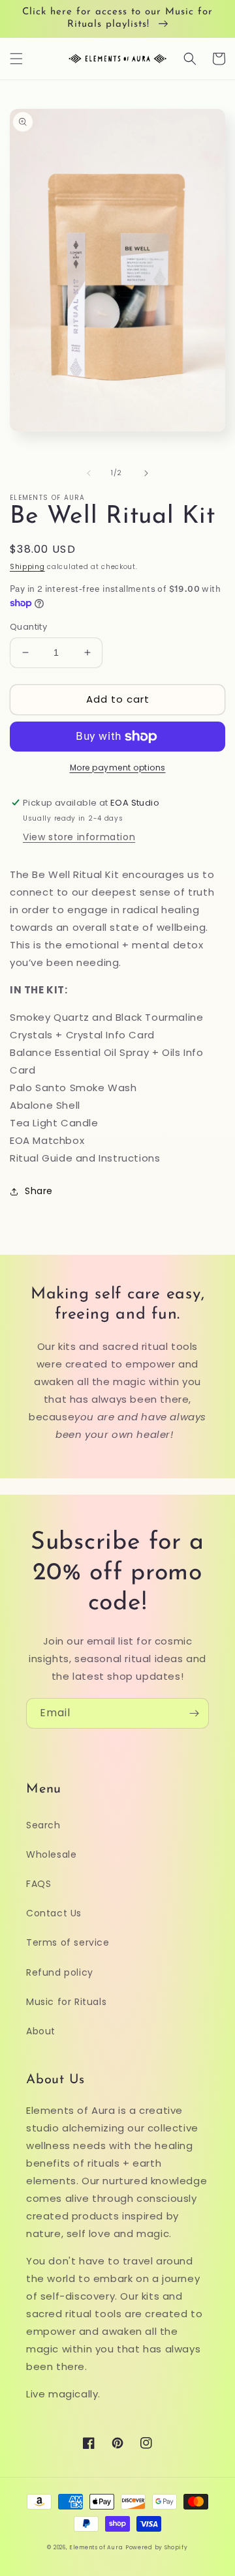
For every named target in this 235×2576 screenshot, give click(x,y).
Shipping (27, 567)
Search (43, 1825)
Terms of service (68, 1942)
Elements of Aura (96, 2547)
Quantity (28, 627)
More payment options (118, 768)
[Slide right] (146, 473)
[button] (16, 59)
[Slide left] (89, 473)
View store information (79, 837)
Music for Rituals (66, 2002)
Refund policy (60, 1972)
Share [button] (39, 1191)
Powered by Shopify (157, 2547)
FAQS (39, 1884)
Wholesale (51, 1854)
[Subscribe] (194, 1713)
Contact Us (54, 1913)
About (41, 2031)
